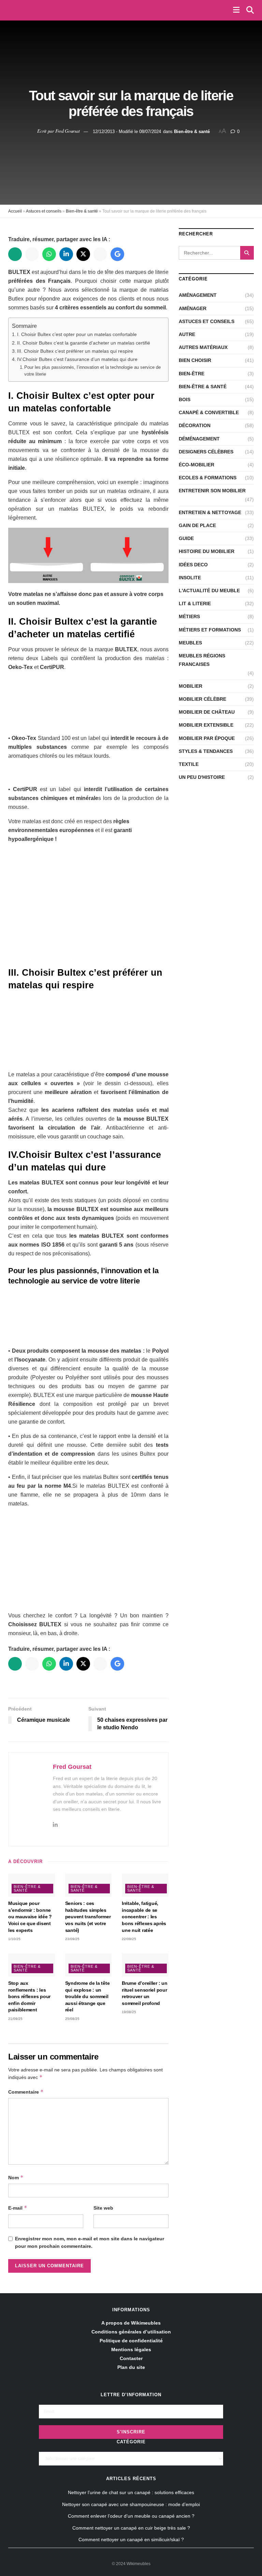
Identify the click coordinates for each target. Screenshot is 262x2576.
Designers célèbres (206, 452)
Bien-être (192, 374)
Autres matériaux (203, 347)
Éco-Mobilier (196, 465)
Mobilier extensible (206, 725)
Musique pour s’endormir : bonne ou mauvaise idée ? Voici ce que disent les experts (30, 1917)
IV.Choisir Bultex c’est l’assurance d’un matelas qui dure (77, 359)
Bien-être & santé (192, 131)
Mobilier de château (207, 712)
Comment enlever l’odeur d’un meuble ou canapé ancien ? (131, 2516)
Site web (103, 2208)
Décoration (195, 425)
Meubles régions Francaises (202, 660)
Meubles (190, 643)
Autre (187, 334)
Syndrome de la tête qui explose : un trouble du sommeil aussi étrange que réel (88, 1996)
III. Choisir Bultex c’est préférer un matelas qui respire (75, 351)
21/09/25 (15, 2019)
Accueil (15, 211)
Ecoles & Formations (208, 478)
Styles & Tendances (206, 751)
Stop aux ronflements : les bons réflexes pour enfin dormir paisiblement (29, 1996)
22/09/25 (129, 1939)
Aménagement (198, 295)
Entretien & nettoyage (210, 512)
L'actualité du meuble (209, 591)
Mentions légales (131, 2349)
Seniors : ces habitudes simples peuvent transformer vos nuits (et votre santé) (88, 1917)
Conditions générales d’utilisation (131, 2332)
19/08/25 (129, 2012)
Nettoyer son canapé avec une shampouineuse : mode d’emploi (131, 2504)
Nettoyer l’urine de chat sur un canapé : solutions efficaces (131, 2492)
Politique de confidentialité (131, 2341)
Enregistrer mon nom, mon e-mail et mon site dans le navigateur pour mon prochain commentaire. (90, 2242)
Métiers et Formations (210, 630)
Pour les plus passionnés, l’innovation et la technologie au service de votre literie (92, 371)
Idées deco (193, 565)
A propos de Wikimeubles (131, 2323)
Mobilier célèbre (202, 699)
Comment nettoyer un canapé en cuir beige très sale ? (131, 2528)
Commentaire (26, 2092)
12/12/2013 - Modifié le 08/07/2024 (127, 131)
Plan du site (131, 2367)
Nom (16, 2177)
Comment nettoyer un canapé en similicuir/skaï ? (131, 2539)
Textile (189, 764)
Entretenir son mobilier (212, 491)
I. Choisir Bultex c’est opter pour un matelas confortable (77, 334)
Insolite (190, 578)
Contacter (131, 2358)
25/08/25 (72, 2019)
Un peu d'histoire (202, 777)
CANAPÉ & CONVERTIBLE (209, 412)
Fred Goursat (68, 131)
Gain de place (197, 525)
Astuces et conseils (44, 211)
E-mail (18, 2208)
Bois (185, 399)
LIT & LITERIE (195, 603)
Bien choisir (195, 360)
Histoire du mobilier (207, 551)
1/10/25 (14, 1939)
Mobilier (191, 686)
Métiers (189, 616)
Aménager (193, 308)
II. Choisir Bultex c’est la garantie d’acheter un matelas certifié (84, 343)
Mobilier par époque (207, 738)
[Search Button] (247, 253)
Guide (186, 538)
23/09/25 (72, 1939)
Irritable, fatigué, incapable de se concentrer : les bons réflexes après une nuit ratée (144, 1917)
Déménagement (199, 439)
